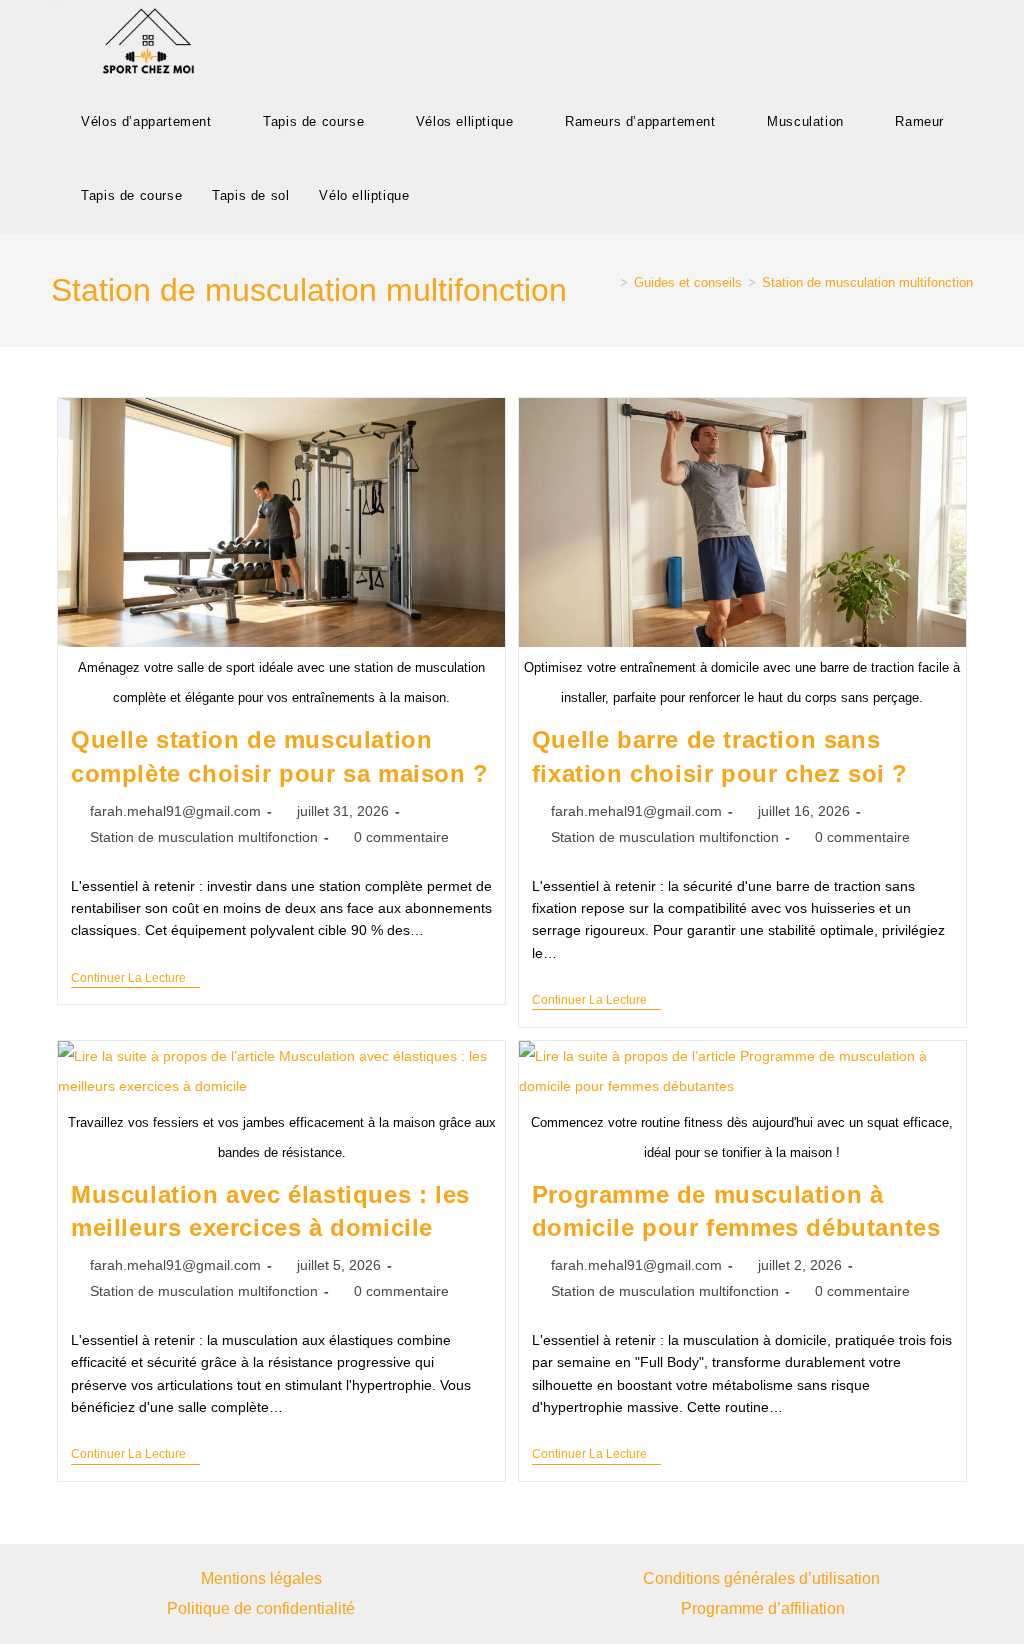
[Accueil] (609, 282)
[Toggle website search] (444, 196)
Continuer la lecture (135, 978)
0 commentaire (401, 837)
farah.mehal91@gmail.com (175, 811)
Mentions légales (261, 1578)
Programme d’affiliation (763, 1608)
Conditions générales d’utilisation (763, 1578)
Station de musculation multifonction (867, 282)
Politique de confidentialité (261, 1608)
